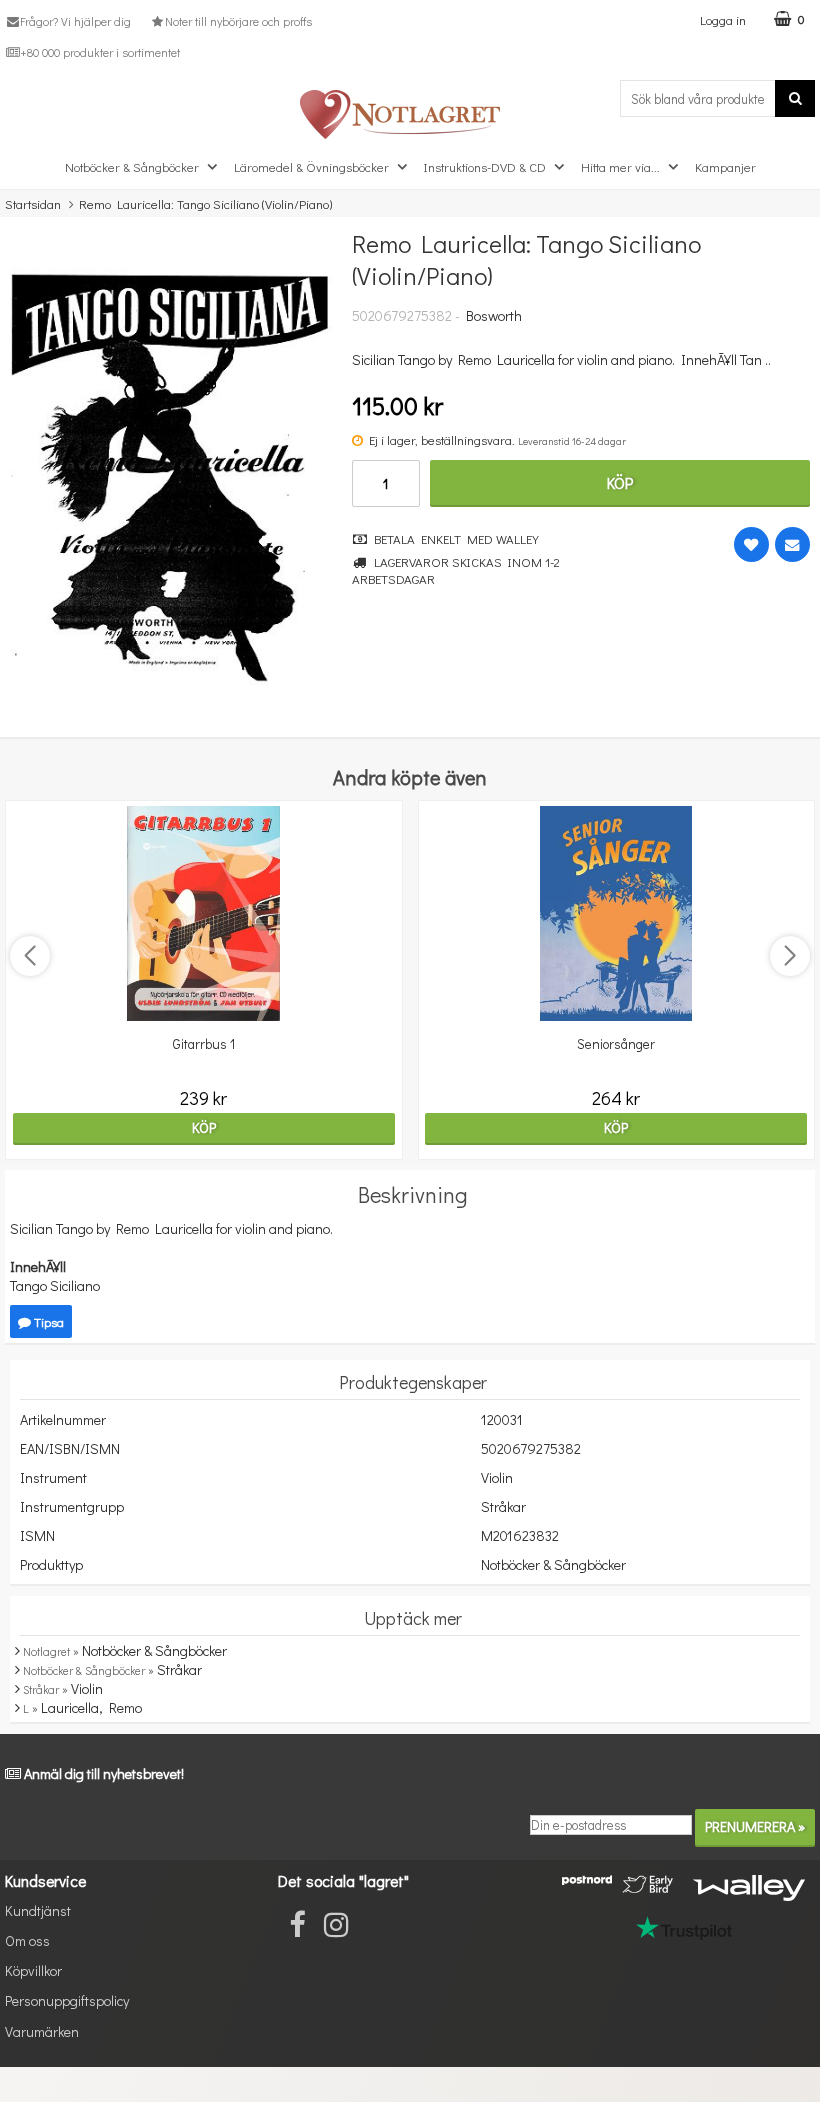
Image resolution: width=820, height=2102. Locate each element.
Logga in (723, 19)
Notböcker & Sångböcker (132, 166)
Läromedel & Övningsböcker (311, 166)
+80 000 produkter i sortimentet (100, 52)
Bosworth (494, 315)
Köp (620, 482)
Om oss (27, 1940)
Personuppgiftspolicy (67, 2000)
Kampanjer (725, 166)
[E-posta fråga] (792, 544)
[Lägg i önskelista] (751, 544)
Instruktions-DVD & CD (485, 166)
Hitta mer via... (620, 166)
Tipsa (47, 1321)
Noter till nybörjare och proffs (238, 21)
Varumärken (42, 2031)
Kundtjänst (38, 1910)
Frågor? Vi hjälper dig (75, 21)
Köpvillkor (33, 1970)
